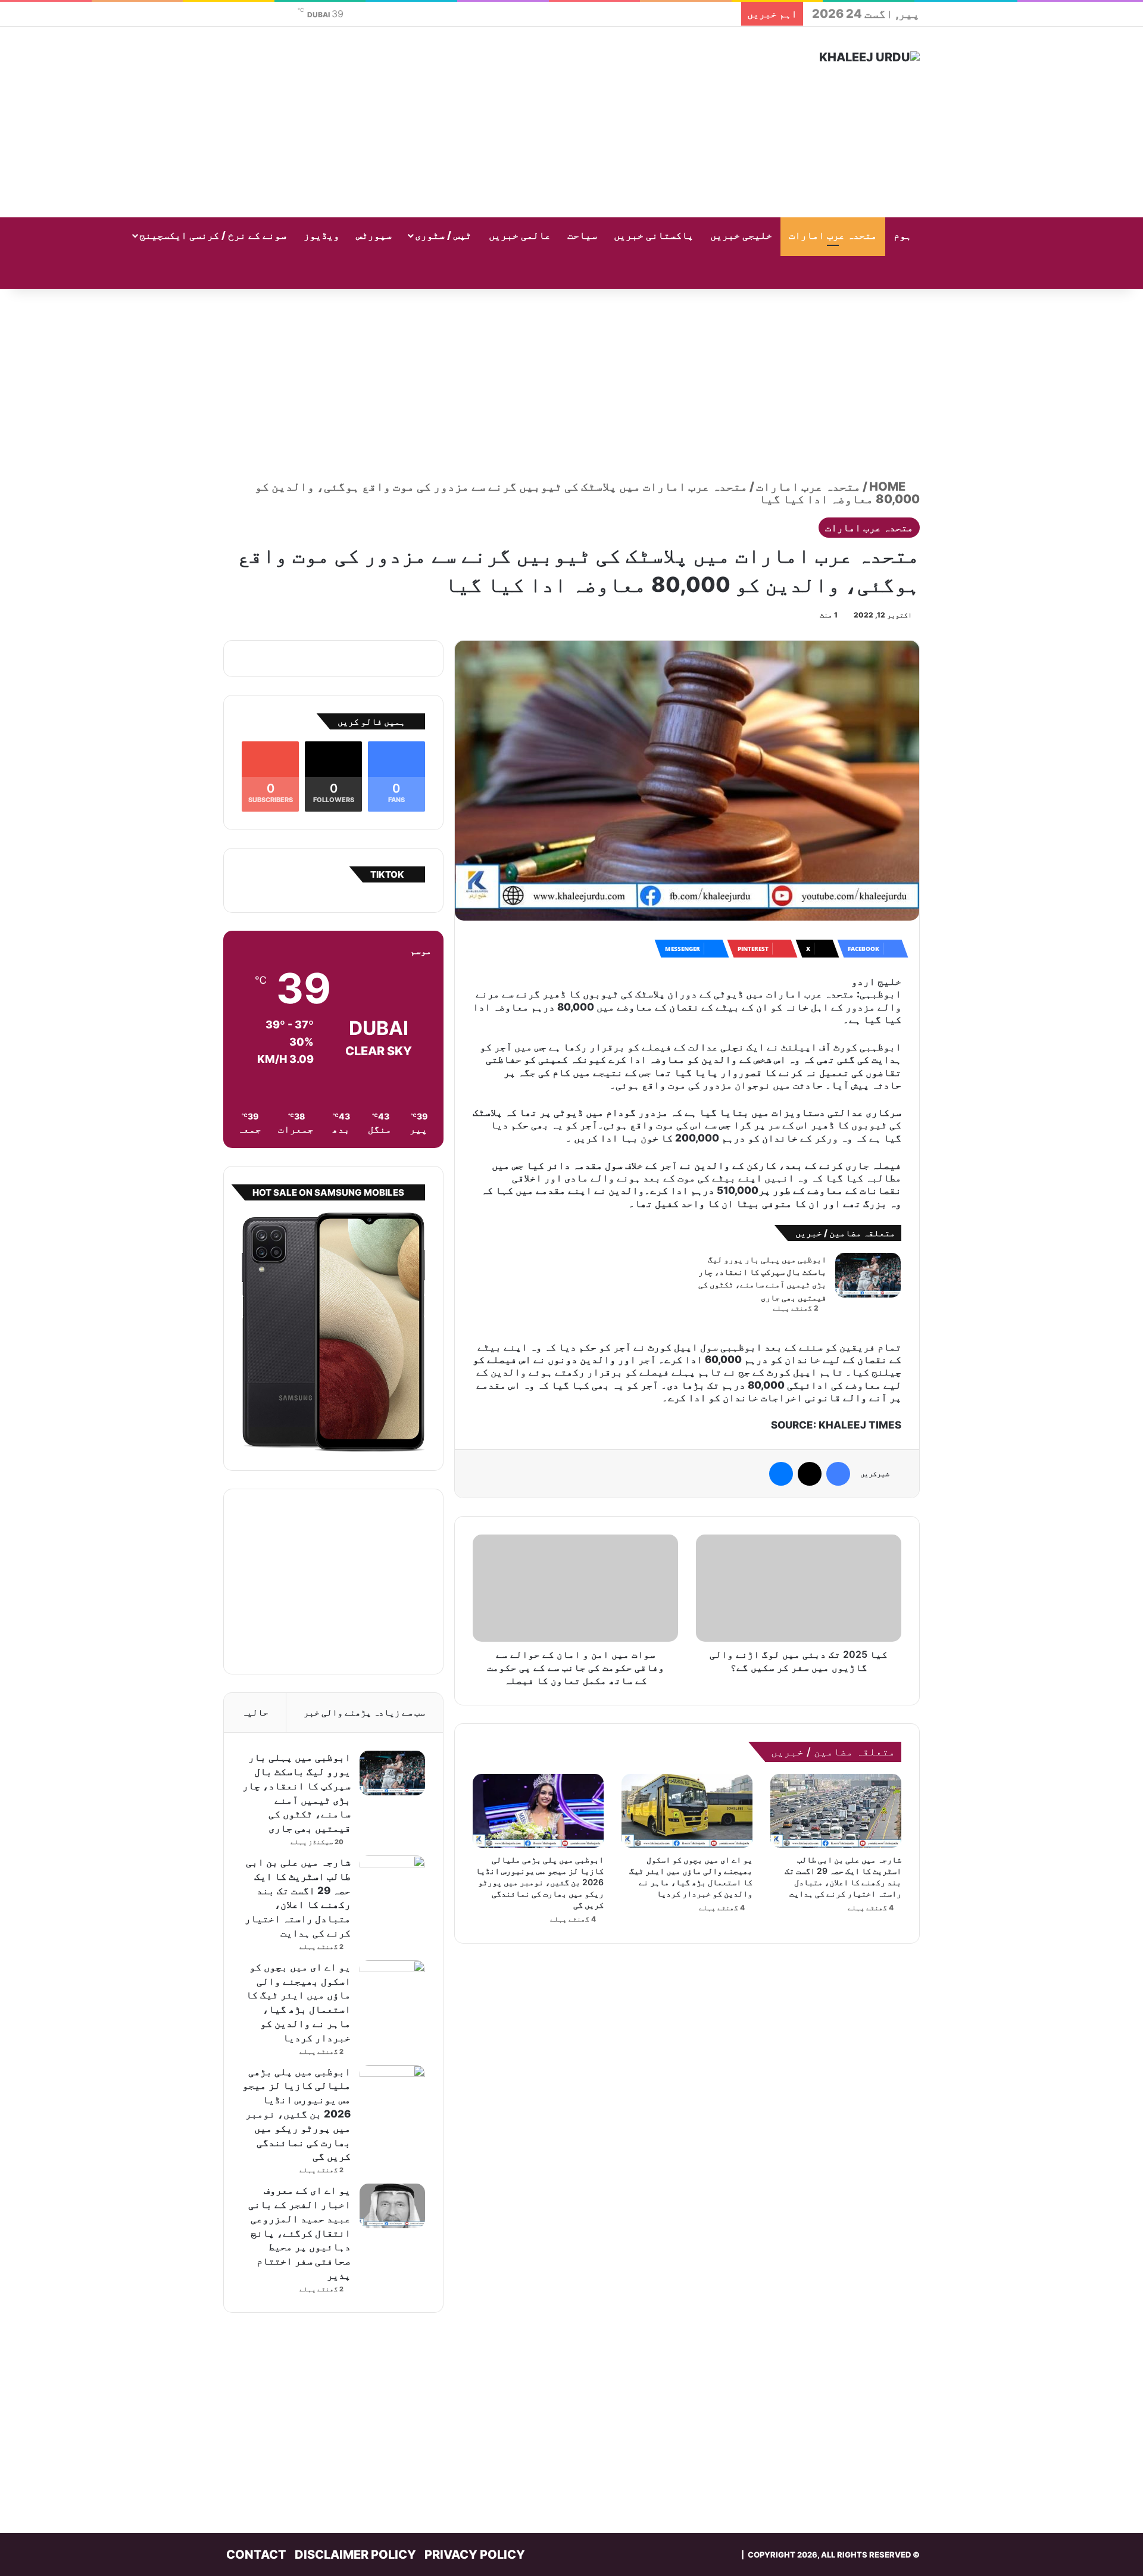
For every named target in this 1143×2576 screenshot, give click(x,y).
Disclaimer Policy (355, 2555)
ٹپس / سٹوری (443, 235)
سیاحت (582, 235)
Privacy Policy (475, 2555)
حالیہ (255, 1712)
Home (889, 486)
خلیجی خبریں (741, 235)
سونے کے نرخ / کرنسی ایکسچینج (213, 235)
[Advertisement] (452, 122)
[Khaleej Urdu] (869, 57)
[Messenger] (781, 1474)
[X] (810, 1474)
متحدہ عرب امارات (833, 235)
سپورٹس (374, 235)
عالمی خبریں (520, 235)
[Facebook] (838, 1474)
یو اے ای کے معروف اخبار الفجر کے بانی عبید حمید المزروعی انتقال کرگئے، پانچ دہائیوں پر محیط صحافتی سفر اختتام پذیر (299, 2233)
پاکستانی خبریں (654, 235)
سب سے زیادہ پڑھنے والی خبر (364, 1712)
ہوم (902, 235)
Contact (256, 2555)
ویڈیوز (321, 235)
